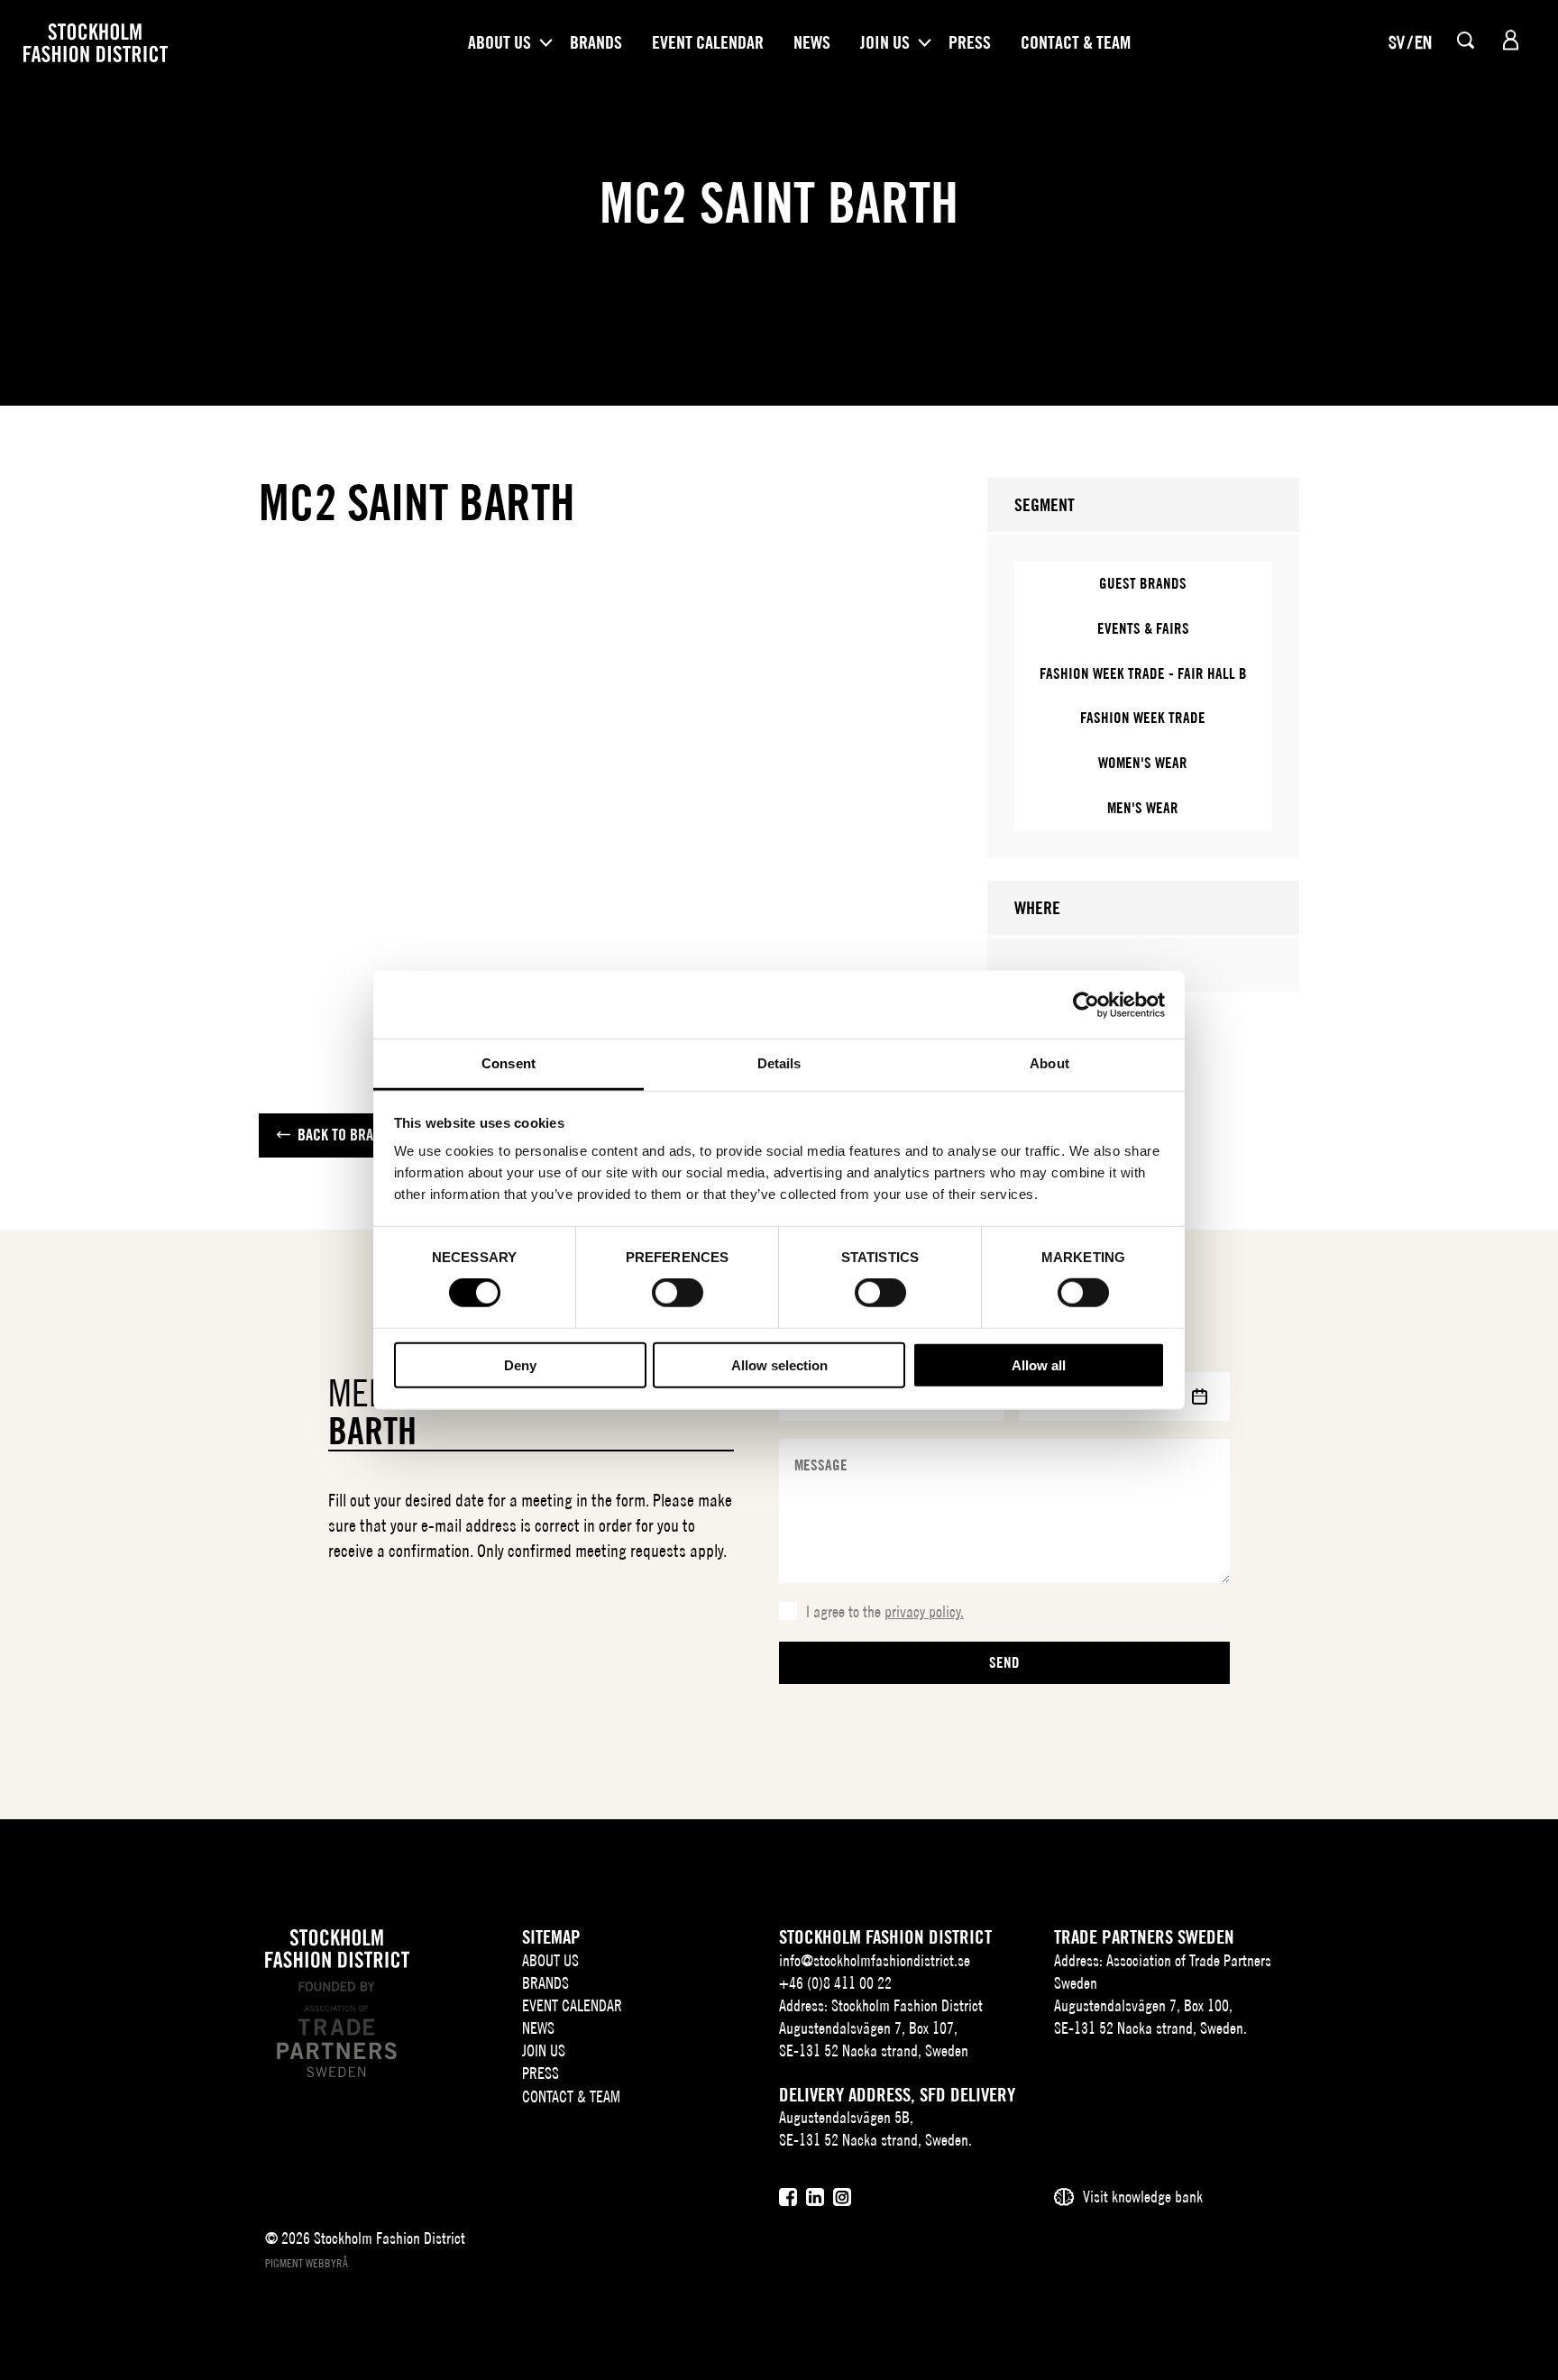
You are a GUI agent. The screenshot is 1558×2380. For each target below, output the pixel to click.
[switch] (678, 1293)
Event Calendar (708, 42)
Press (970, 42)
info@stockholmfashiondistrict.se (875, 1960)
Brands (596, 42)
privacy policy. (924, 1611)
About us (499, 42)
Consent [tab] (509, 1063)
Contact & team (1076, 42)
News (812, 42)
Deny (520, 1365)
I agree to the (885, 1611)
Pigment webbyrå (307, 2263)
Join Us (885, 42)
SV (1397, 42)
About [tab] (1049, 1063)
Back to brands (347, 1135)
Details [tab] (779, 1063)
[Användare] (1511, 40)
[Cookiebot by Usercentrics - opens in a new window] (1086, 1004)
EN (1423, 42)
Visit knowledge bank (1143, 2197)
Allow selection (779, 1365)
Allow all (1039, 1365)
